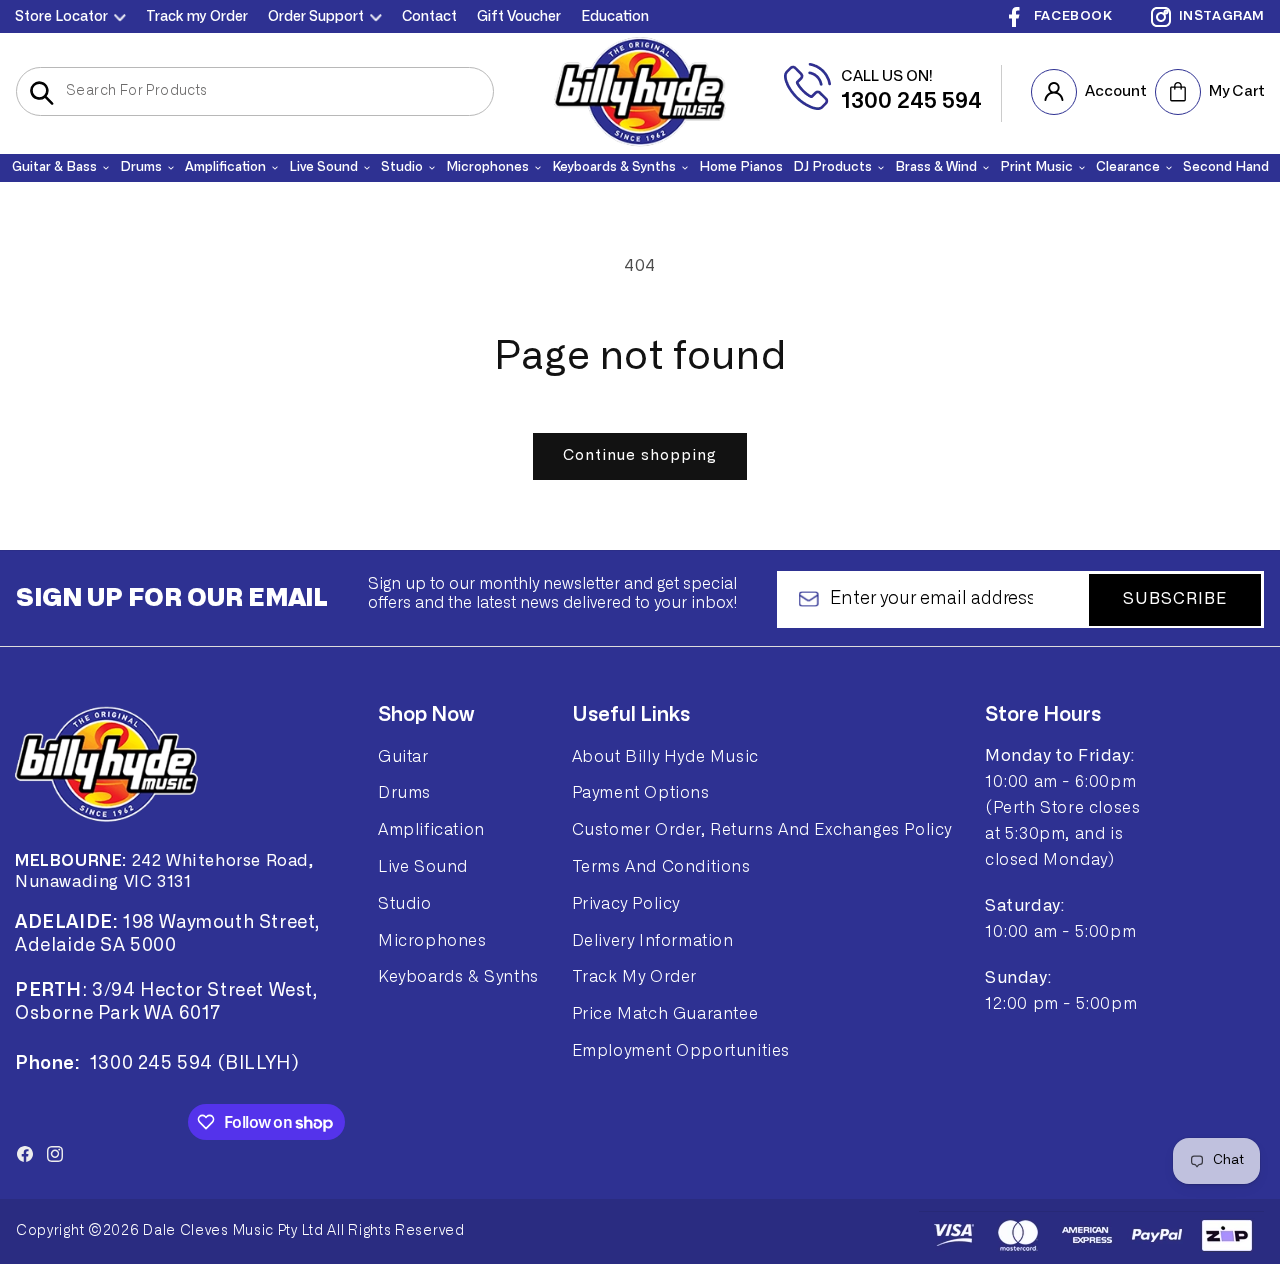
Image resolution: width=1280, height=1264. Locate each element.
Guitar (403, 757)
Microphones (432, 941)
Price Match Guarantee (665, 1014)
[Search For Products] (41, 93)
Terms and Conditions (661, 867)
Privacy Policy (626, 904)
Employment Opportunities (681, 1051)
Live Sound (423, 867)
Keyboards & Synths (458, 977)
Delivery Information (653, 941)
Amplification (431, 830)
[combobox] (255, 91)
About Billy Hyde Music (665, 757)
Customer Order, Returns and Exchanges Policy (762, 830)
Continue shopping (640, 455)
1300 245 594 (911, 101)
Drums (404, 793)
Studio (405, 904)
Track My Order (634, 977)
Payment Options (641, 793)
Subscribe (1175, 599)
